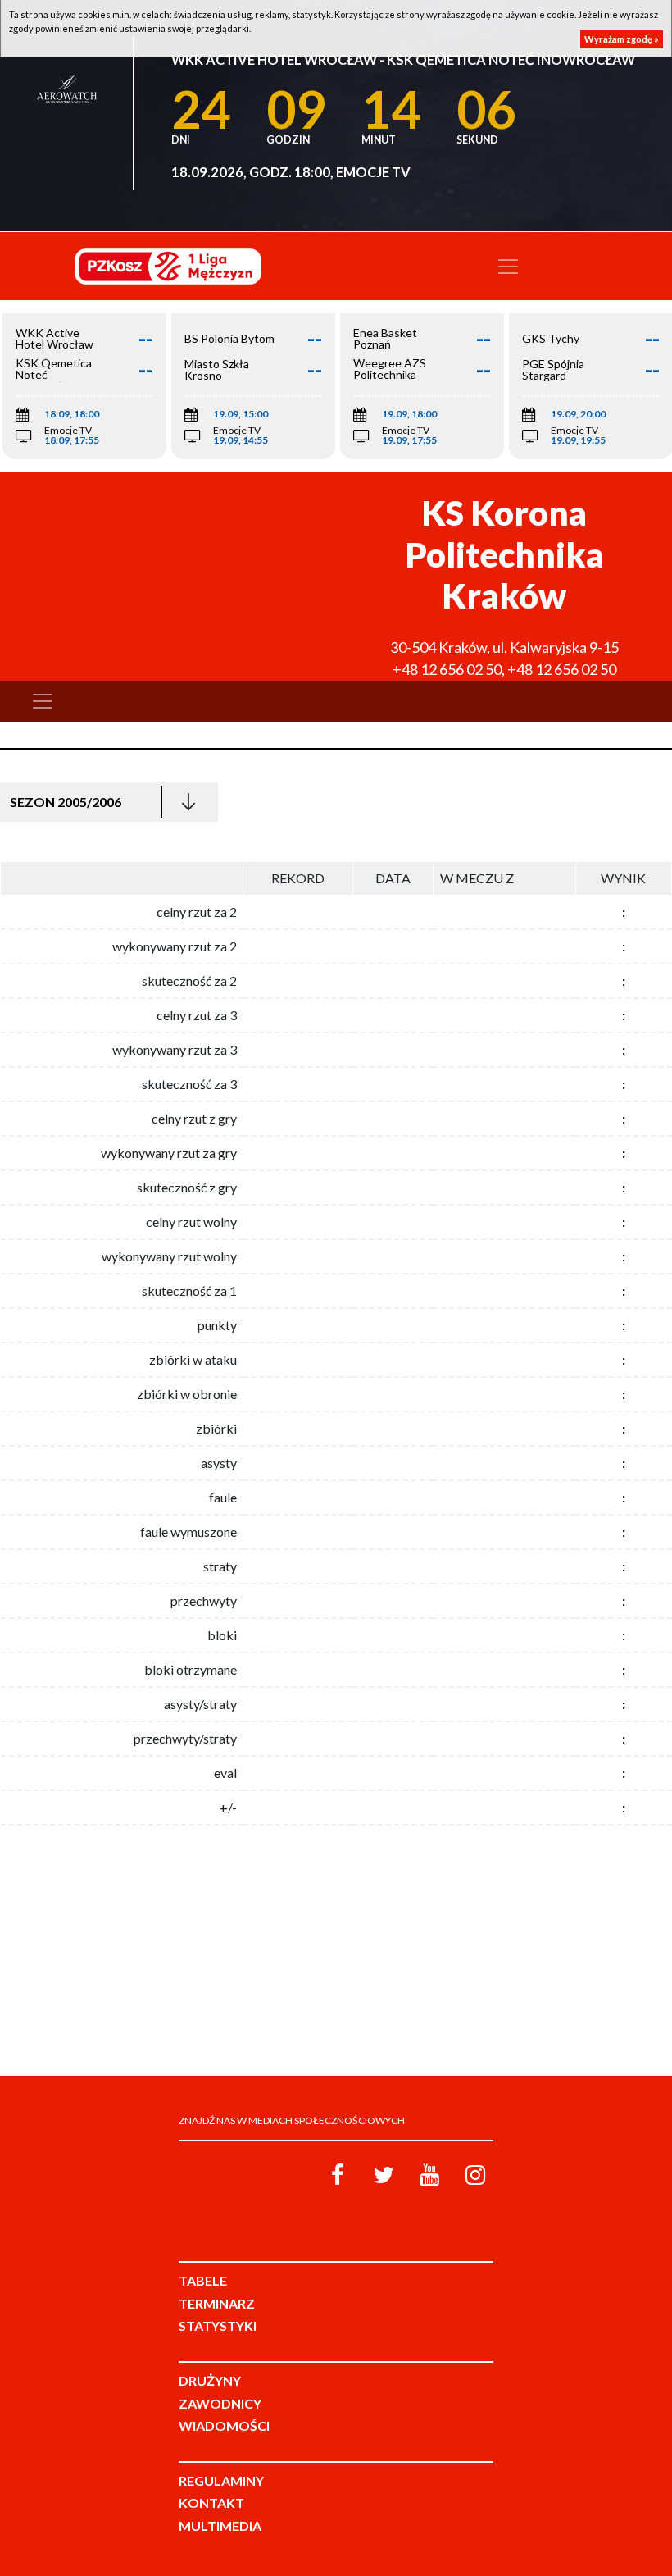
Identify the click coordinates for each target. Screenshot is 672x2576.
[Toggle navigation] (508, 267)
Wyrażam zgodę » (622, 39)
